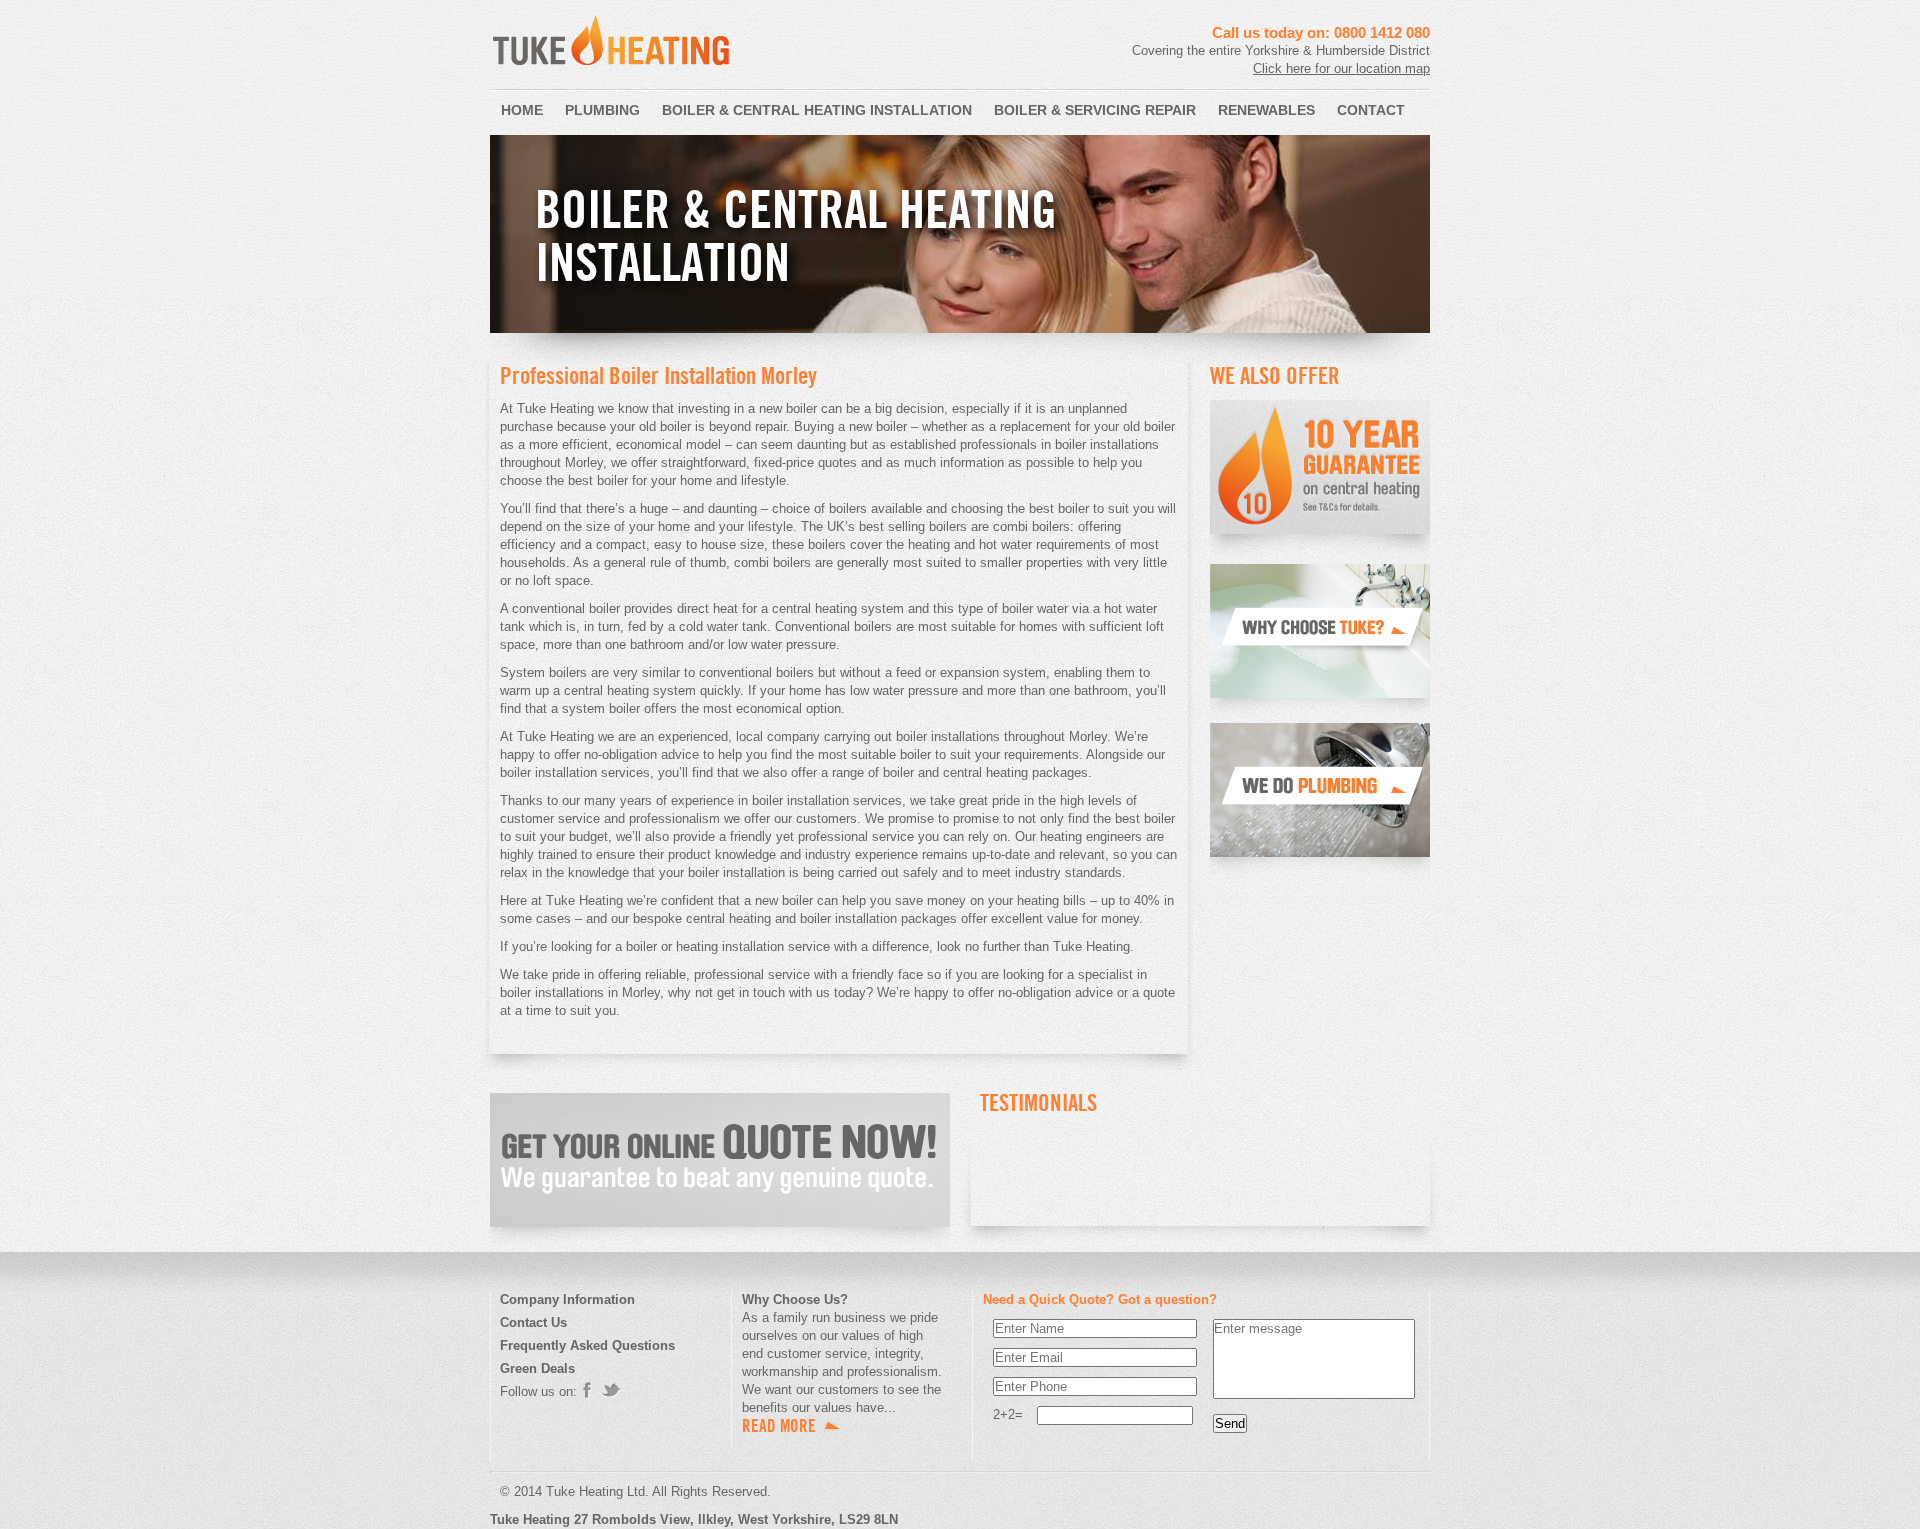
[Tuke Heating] (611, 71)
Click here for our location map (1341, 68)
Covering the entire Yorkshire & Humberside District (1281, 50)
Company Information (567, 1299)
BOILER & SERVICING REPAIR (1095, 110)
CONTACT (1371, 110)
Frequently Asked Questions (587, 1345)
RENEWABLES (1266, 110)
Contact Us (533, 1322)
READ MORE (779, 1426)
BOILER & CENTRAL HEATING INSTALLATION (817, 110)
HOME (522, 110)
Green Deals (537, 1368)
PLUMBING (602, 110)
